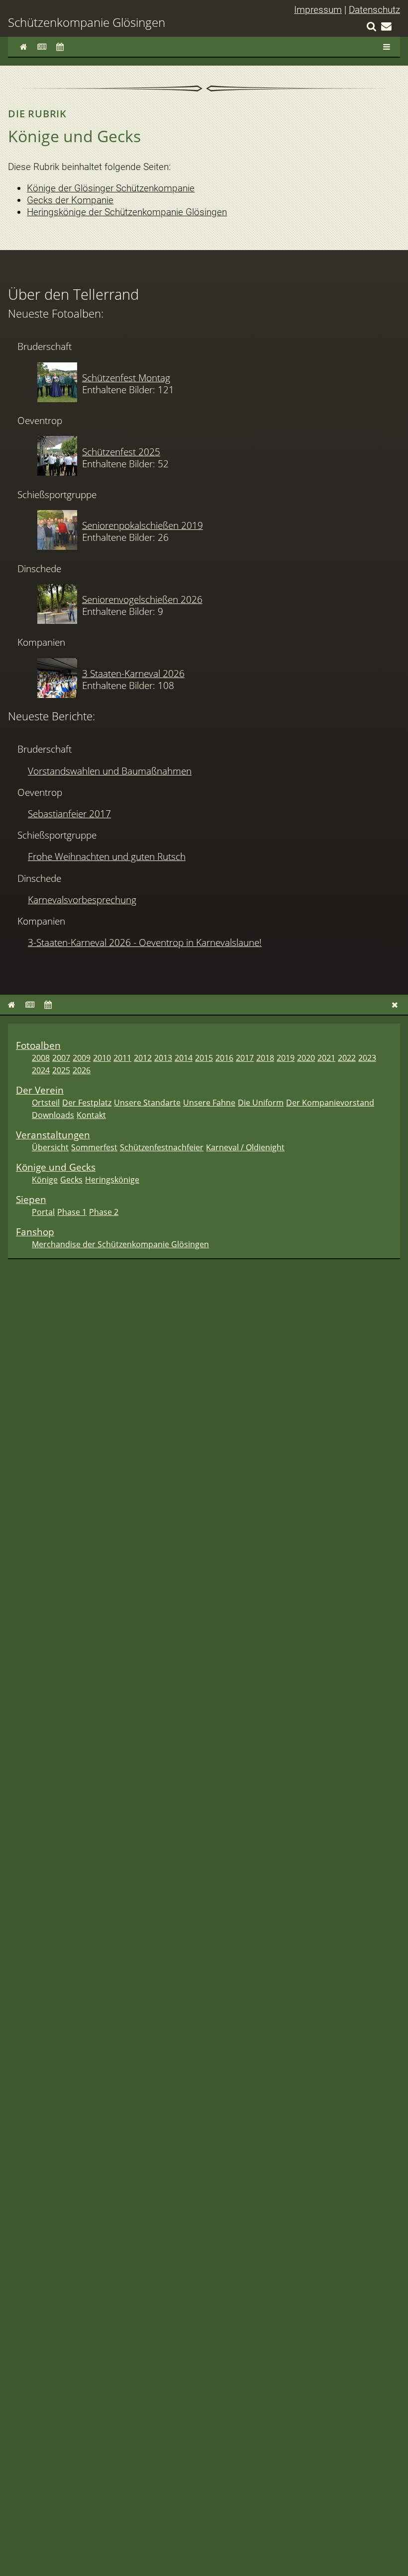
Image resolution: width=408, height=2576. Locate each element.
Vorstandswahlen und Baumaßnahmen (110, 771)
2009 (82, 1058)
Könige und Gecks (56, 1167)
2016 (224, 1058)
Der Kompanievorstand (330, 1103)
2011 (122, 1058)
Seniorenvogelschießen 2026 (142, 599)
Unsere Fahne (209, 1103)
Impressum (318, 10)
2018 (265, 1058)
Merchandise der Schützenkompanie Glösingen (120, 1244)
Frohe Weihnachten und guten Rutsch (107, 856)
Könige (45, 1180)
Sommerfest (94, 1147)
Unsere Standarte (147, 1103)
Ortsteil (46, 1103)
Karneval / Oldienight (245, 1147)
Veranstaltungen (53, 1135)
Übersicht (50, 1147)
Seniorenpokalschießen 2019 (143, 525)
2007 (61, 1058)
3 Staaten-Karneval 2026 (133, 673)
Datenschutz (374, 10)
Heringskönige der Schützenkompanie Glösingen (127, 212)
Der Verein (40, 1090)
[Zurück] (395, 1005)
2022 (347, 1058)
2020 (306, 1058)
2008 (41, 1058)
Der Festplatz (87, 1103)
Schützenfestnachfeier (162, 1147)
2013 (163, 1058)
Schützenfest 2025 (121, 452)
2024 (41, 1070)
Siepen (31, 1199)
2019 (286, 1058)
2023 (367, 1058)
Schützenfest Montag (126, 378)
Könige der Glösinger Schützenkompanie (111, 188)
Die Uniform (261, 1103)
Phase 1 (72, 1212)
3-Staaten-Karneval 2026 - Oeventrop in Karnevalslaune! (145, 942)
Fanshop (35, 1232)
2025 (61, 1070)
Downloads (53, 1115)
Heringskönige (112, 1180)
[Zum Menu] (387, 47)
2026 (82, 1070)
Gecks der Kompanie (70, 200)
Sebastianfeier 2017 (69, 814)
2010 (102, 1058)
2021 (326, 1058)
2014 (184, 1058)
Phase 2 (104, 1212)
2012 (143, 1058)
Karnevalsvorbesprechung (82, 900)
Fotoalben (38, 1045)
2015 (204, 1058)
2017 (245, 1058)
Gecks (71, 1180)
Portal (43, 1212)
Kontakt (91, 1115)
